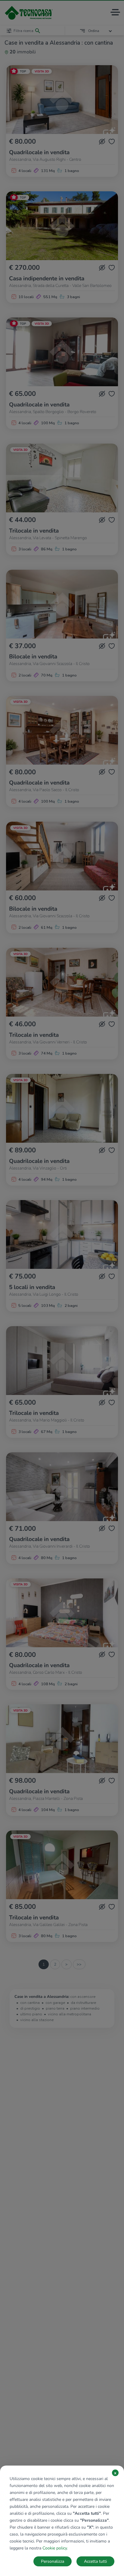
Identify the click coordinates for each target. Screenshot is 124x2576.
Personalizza (53, 2561)
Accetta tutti (95, 2561)
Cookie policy (55, 2548)
